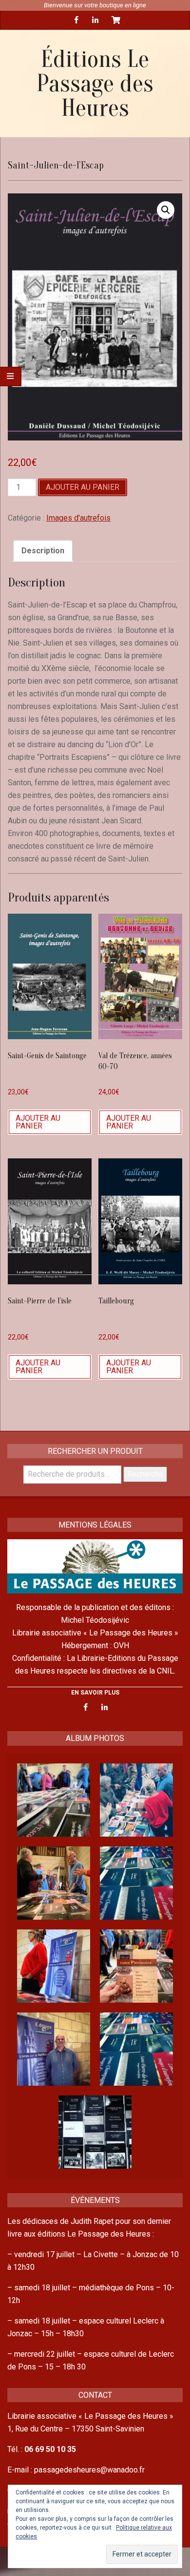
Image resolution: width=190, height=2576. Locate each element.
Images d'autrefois (78, 518)
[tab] (43, 551)
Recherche (145, 1474)
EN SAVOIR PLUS (95, 1693)
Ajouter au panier (83, 487)
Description (43, 551)
